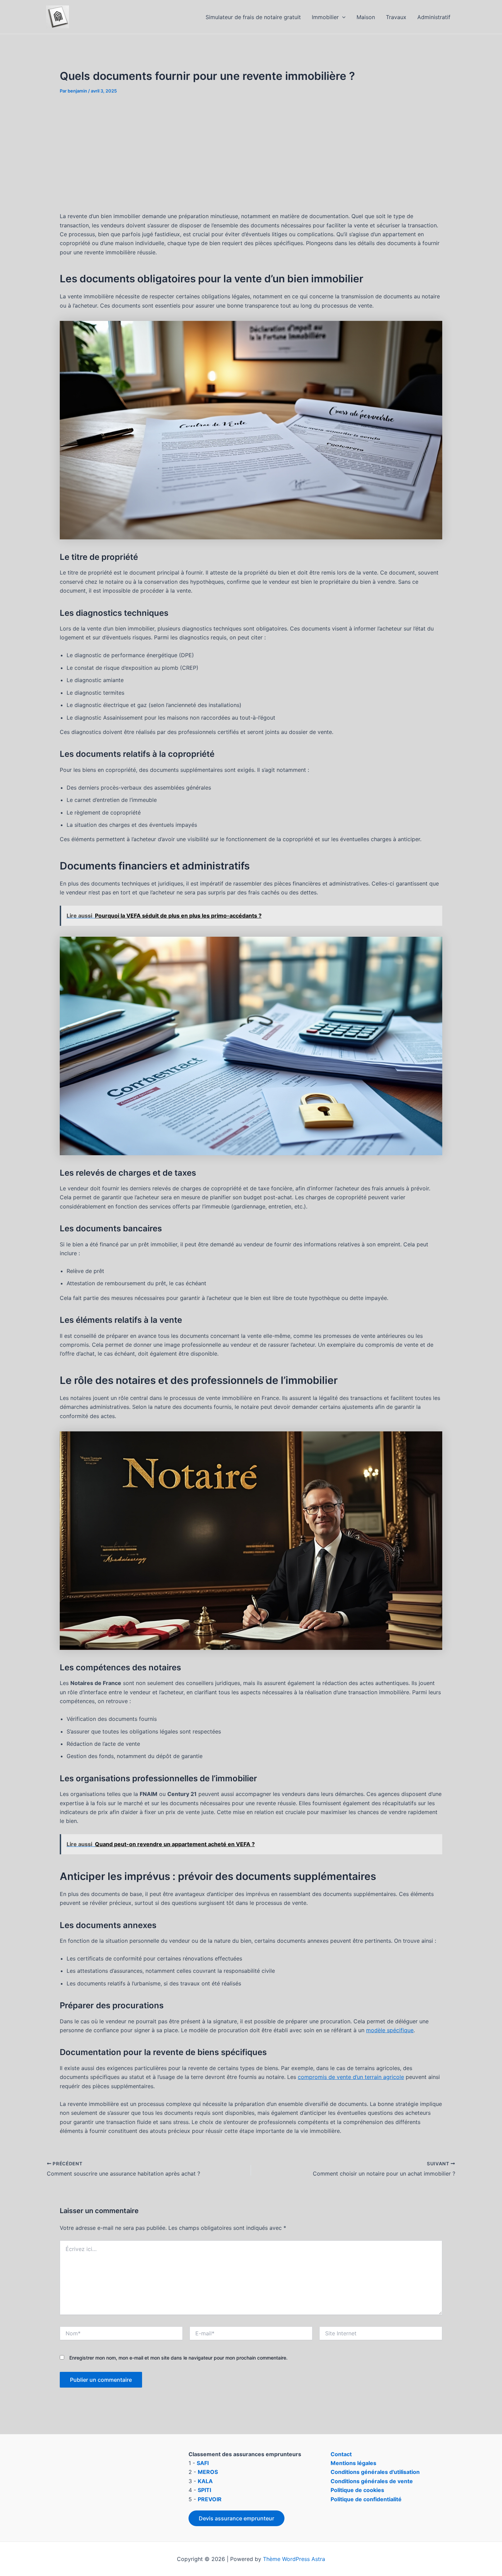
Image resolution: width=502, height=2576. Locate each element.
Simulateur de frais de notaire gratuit (253, 17)
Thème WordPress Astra (294, 2559)
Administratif (434, 17)
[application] (342, 17)
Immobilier (325, 17)
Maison (366, 17)
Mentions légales (353, 2463)
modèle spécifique (390, 2030)
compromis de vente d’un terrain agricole (351, 2077)
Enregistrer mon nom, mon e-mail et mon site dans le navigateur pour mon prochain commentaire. (178, 2358)
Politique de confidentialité (366, 2499)
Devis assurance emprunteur (236, 2518)
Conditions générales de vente (372, 2481)
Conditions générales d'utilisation (375, 2472)
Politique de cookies (357, 2490)
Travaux (396, 17)
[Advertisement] (251, 153)
